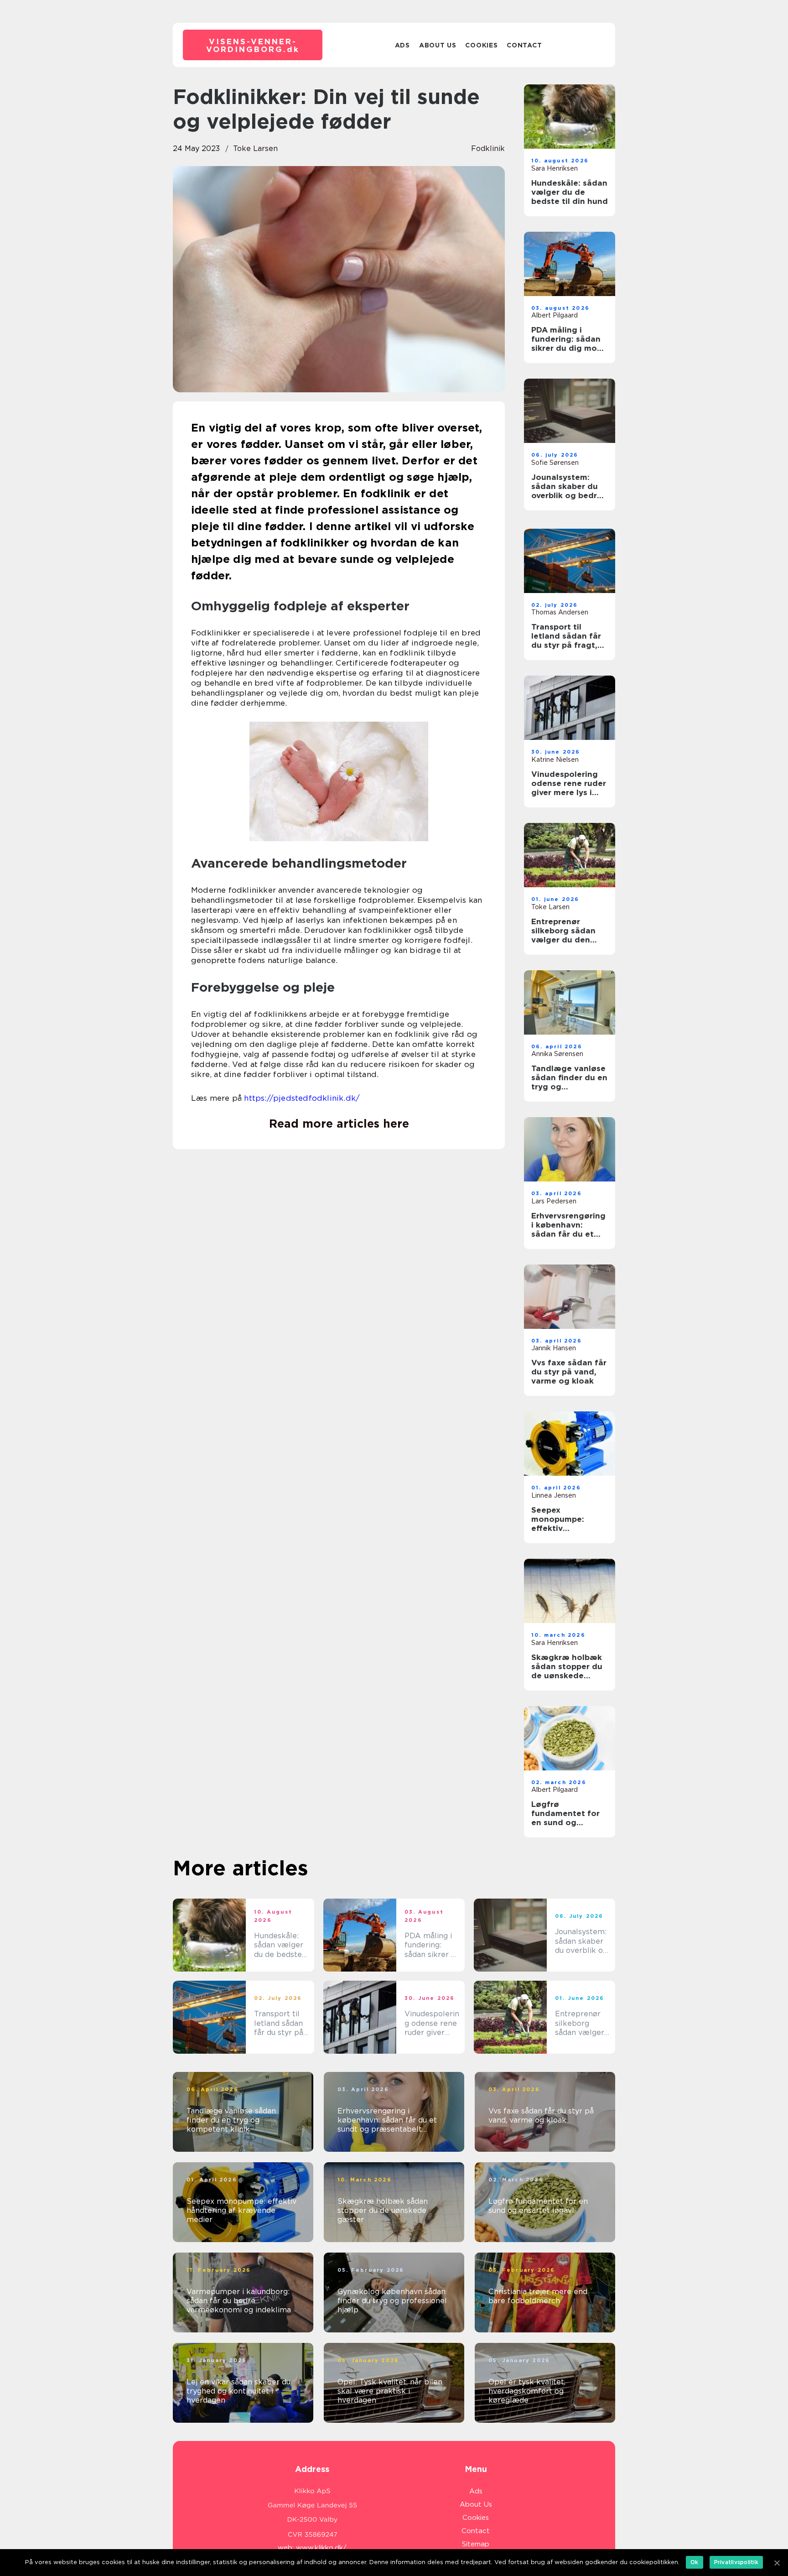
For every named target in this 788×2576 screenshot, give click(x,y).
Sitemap (476, 2544)
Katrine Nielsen (555, 760)
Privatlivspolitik (736, 2562)
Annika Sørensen (557, 1054)
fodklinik (488, 148)
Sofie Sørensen (555, 463)
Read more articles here (339, 1124)
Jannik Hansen (554, 1348)
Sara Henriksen (555, 168)
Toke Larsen (255, 148)
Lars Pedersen (554, 1201)
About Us (438, 45)
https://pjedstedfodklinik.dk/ (302, 1098)
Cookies (481, 45)
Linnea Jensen (554, 1495)
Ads (402, 45)
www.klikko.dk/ (321, 2548)
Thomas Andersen (560, 612)
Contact (524, 45)
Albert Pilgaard (555, 315)
